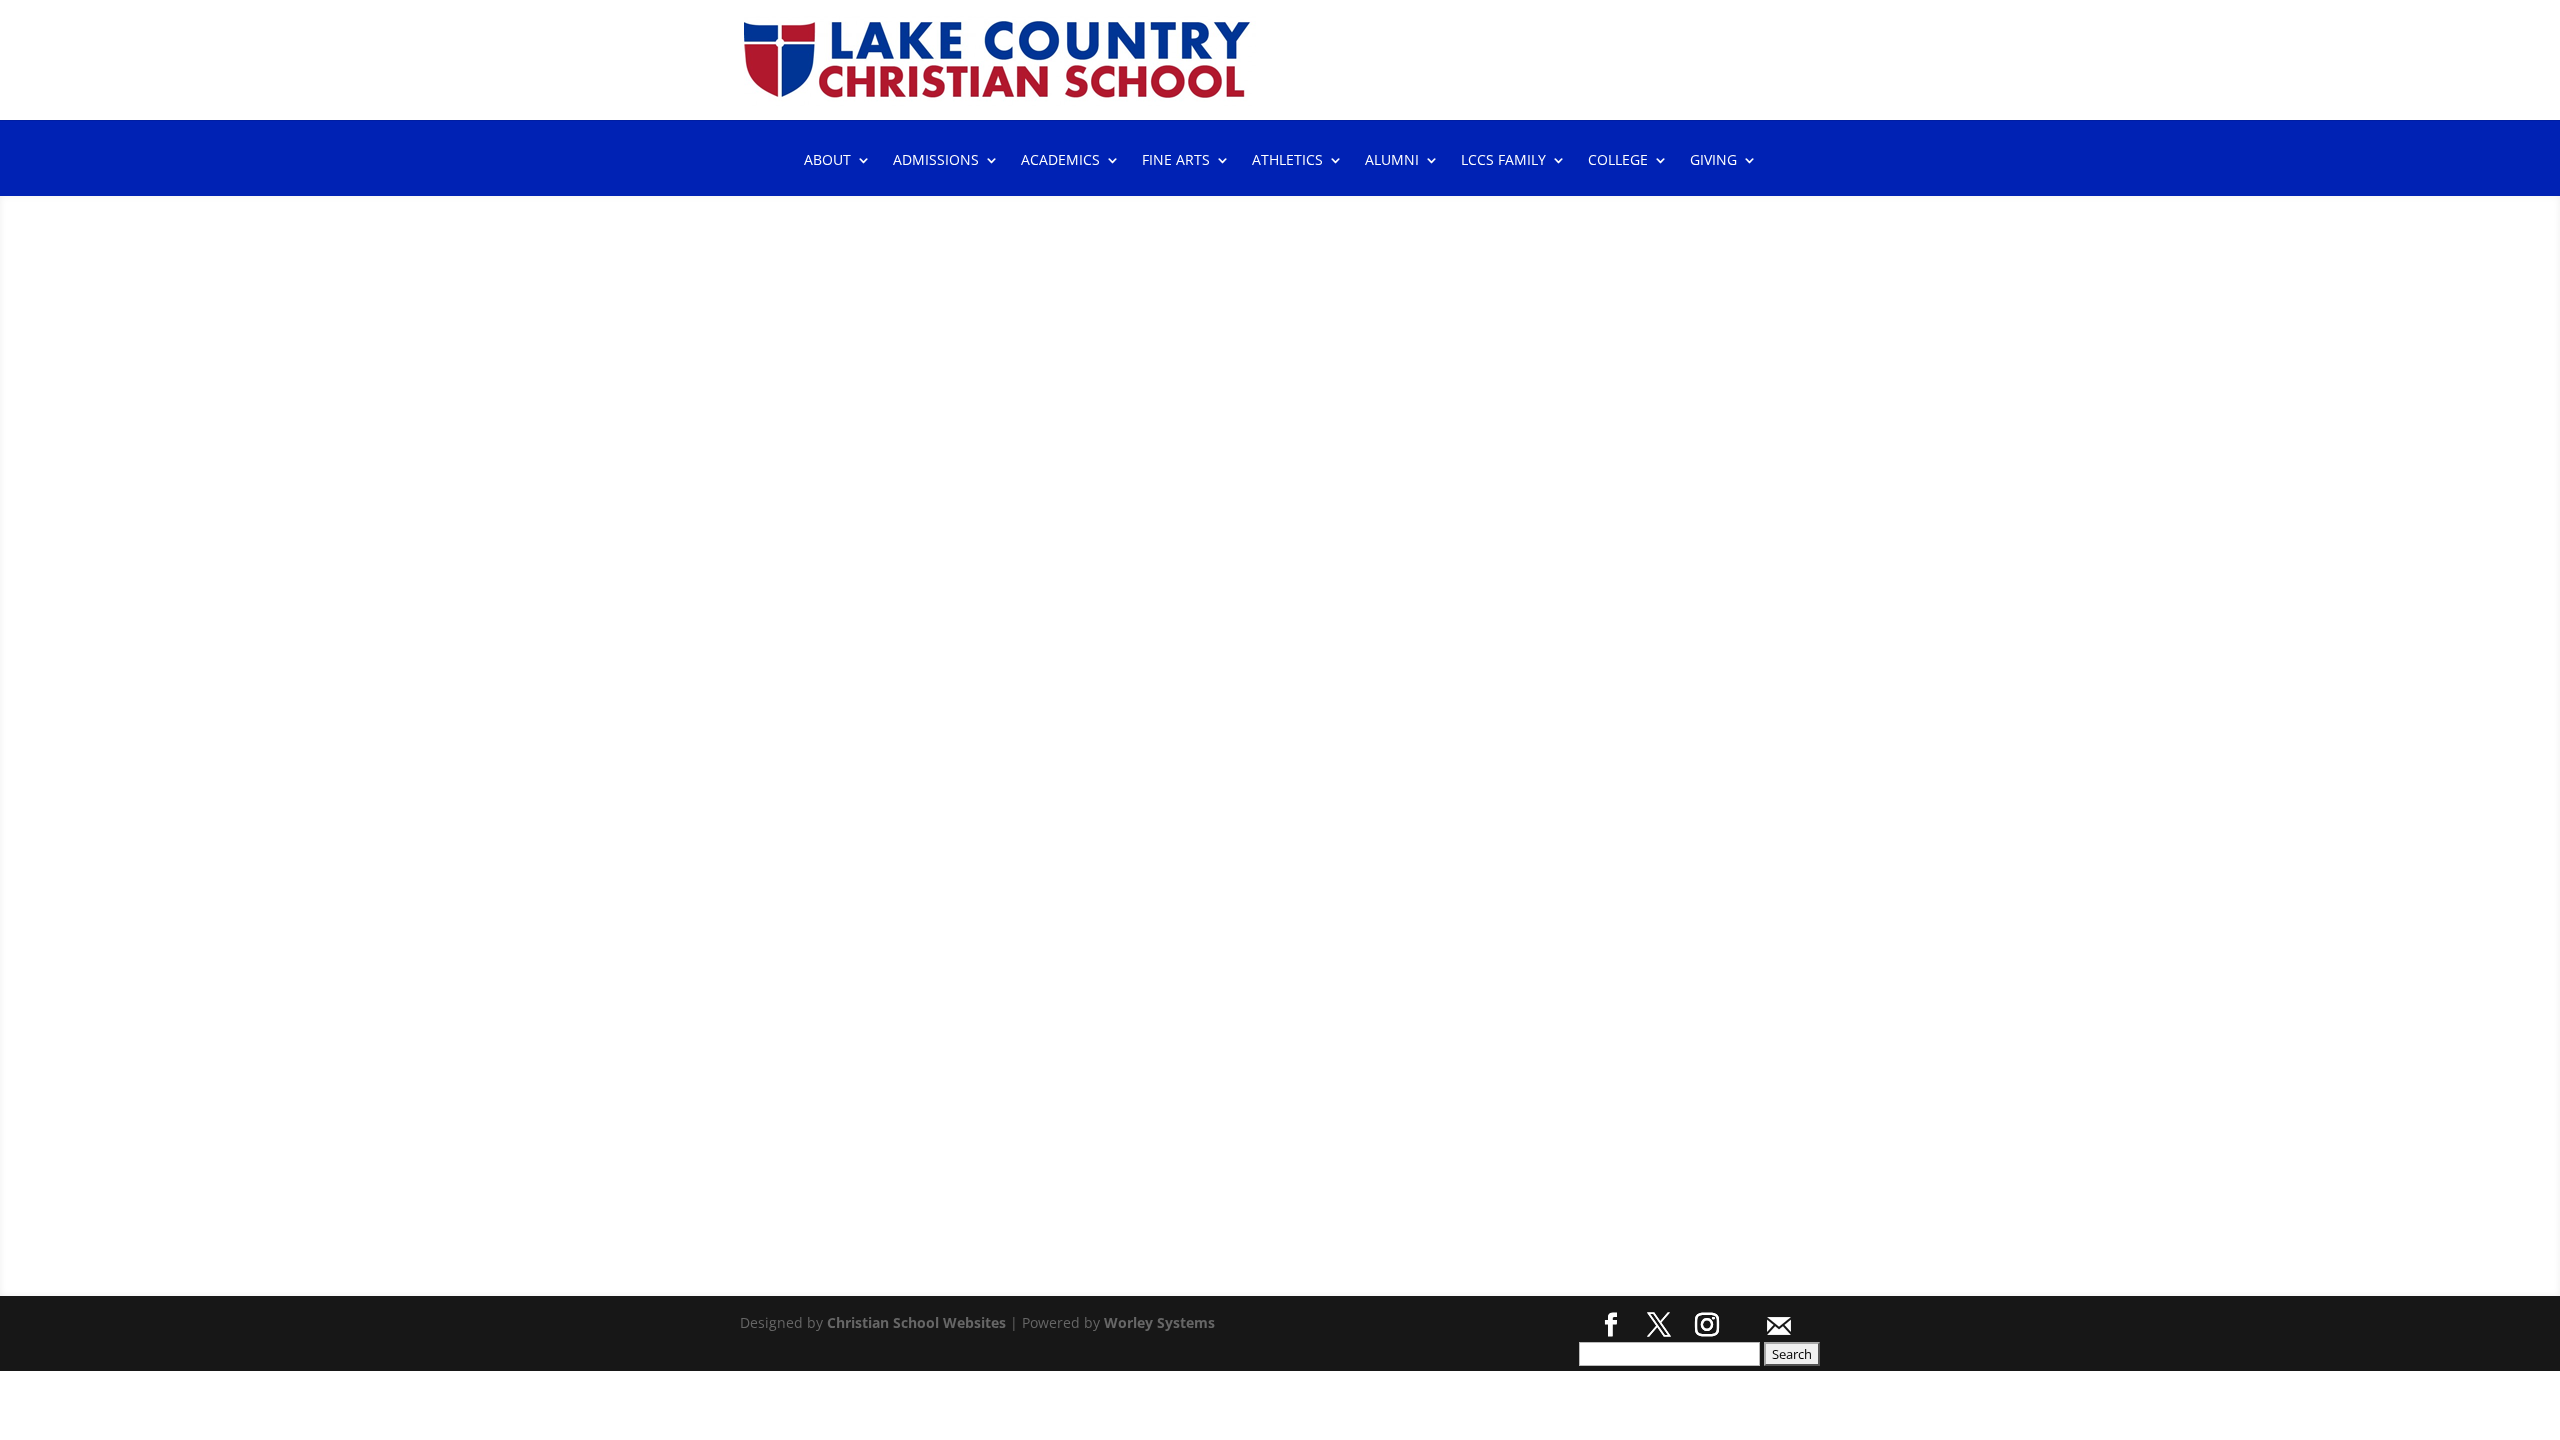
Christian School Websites (916, 1322)
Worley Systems (1159, 1322)
